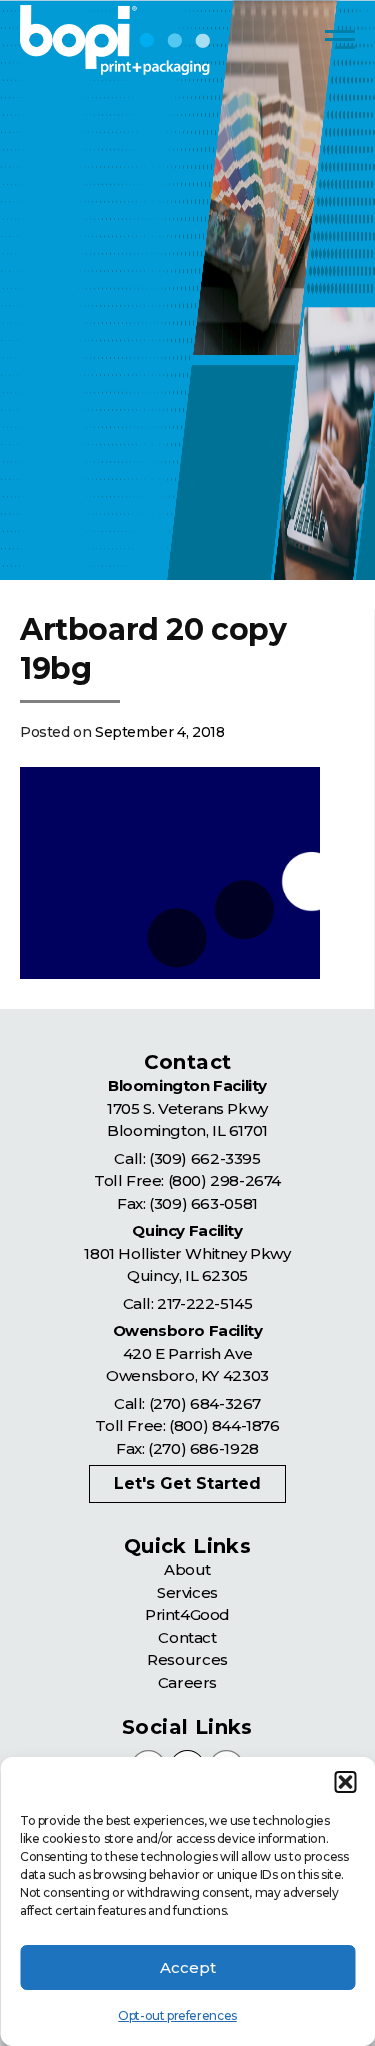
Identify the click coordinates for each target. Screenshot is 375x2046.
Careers (187, 1682)
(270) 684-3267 (205, 1403)
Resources (187, 1659)
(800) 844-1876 (224, 1425)
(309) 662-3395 (204, 1158)
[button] (345, 1782)
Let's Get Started (187, 1483)
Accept (188, 1967)
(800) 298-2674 (224, 1180)
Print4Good (187, 1614)
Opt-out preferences (177, 2015)
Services (187, 1592)
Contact (187, 1637)
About (187, 1569)
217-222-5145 (204, 1303)
